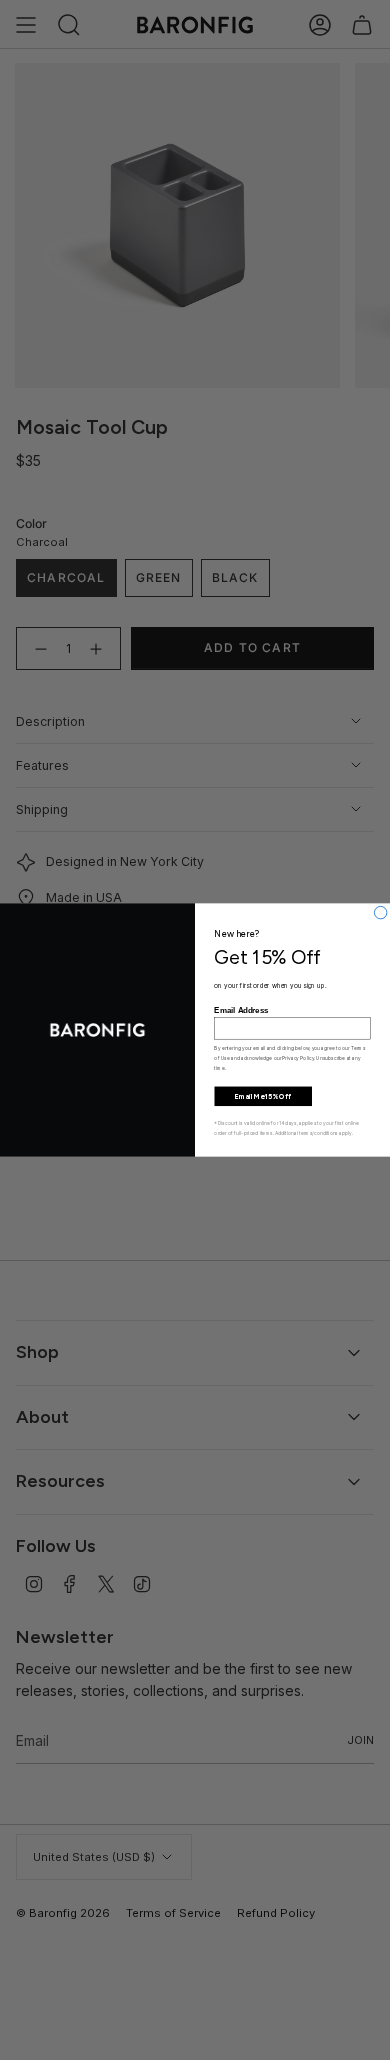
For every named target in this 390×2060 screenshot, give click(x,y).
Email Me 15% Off (263, 1096)
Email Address (241, 1010)
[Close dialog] (380, 912)
